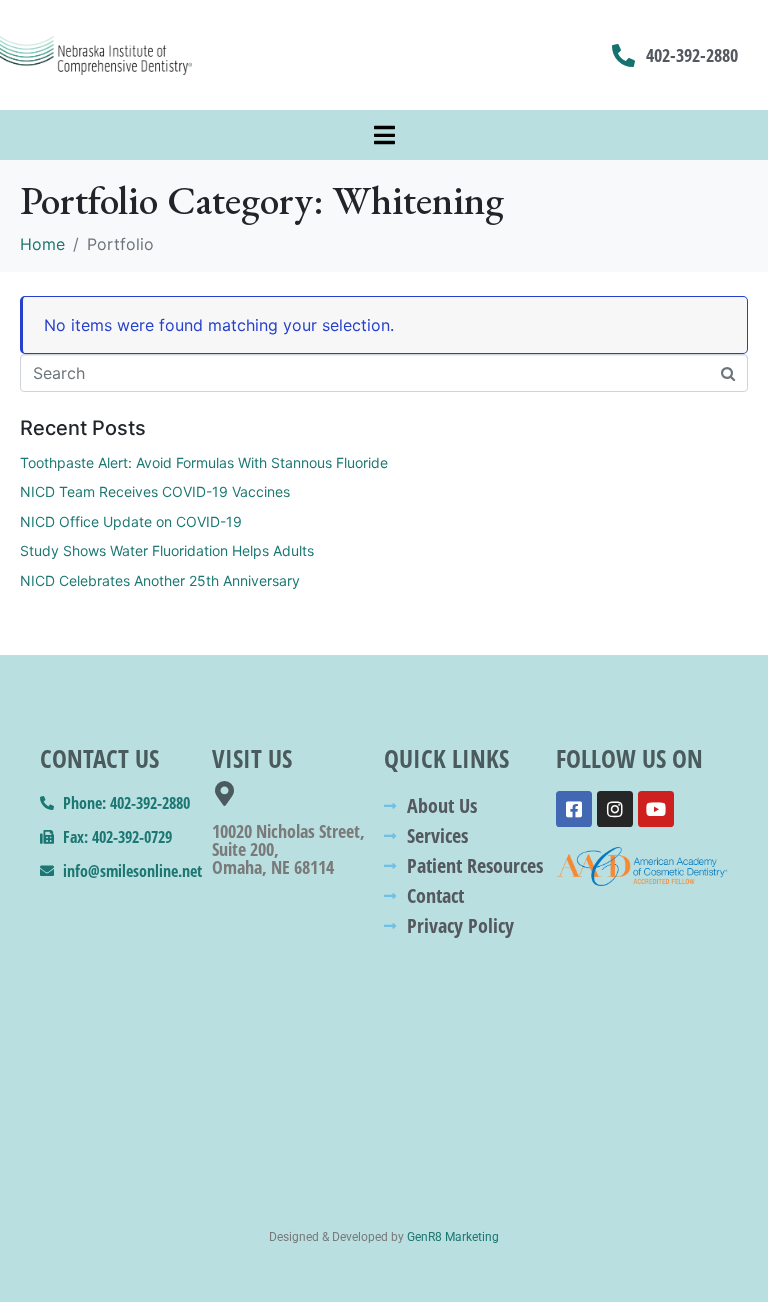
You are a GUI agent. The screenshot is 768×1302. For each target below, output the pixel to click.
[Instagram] (615, 809)
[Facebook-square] (574, 809)
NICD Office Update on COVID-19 (131, 521)
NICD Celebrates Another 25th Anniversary (160, 580)
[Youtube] (656, 809)
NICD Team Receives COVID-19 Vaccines (155, 491)
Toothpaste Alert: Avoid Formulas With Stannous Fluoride (204, 462)
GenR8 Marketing (453, 1237)
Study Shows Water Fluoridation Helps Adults (167, 550)
